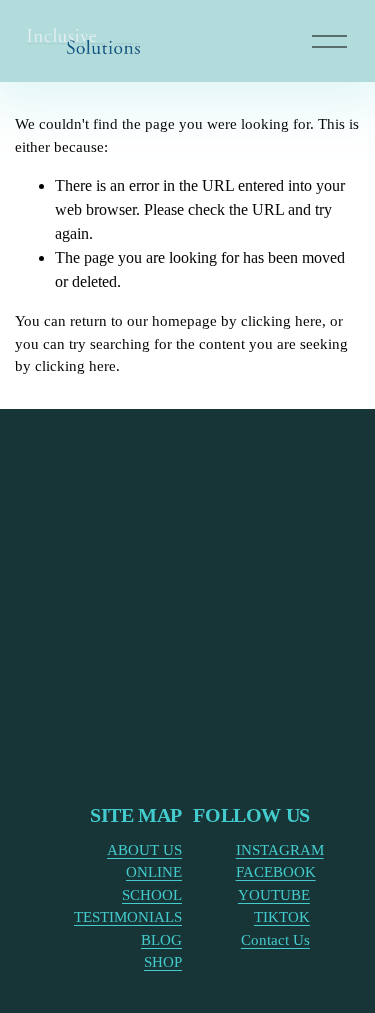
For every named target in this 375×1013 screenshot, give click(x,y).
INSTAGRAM (280, 850)
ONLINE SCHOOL (152, 883)
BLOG (161, 940)
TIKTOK (282, 917)
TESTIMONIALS (128, 917)
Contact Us (275, 940)
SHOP (163, 962)
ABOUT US (144, 850)
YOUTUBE (274, 895)
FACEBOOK (276, 872)
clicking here (281, 321)
